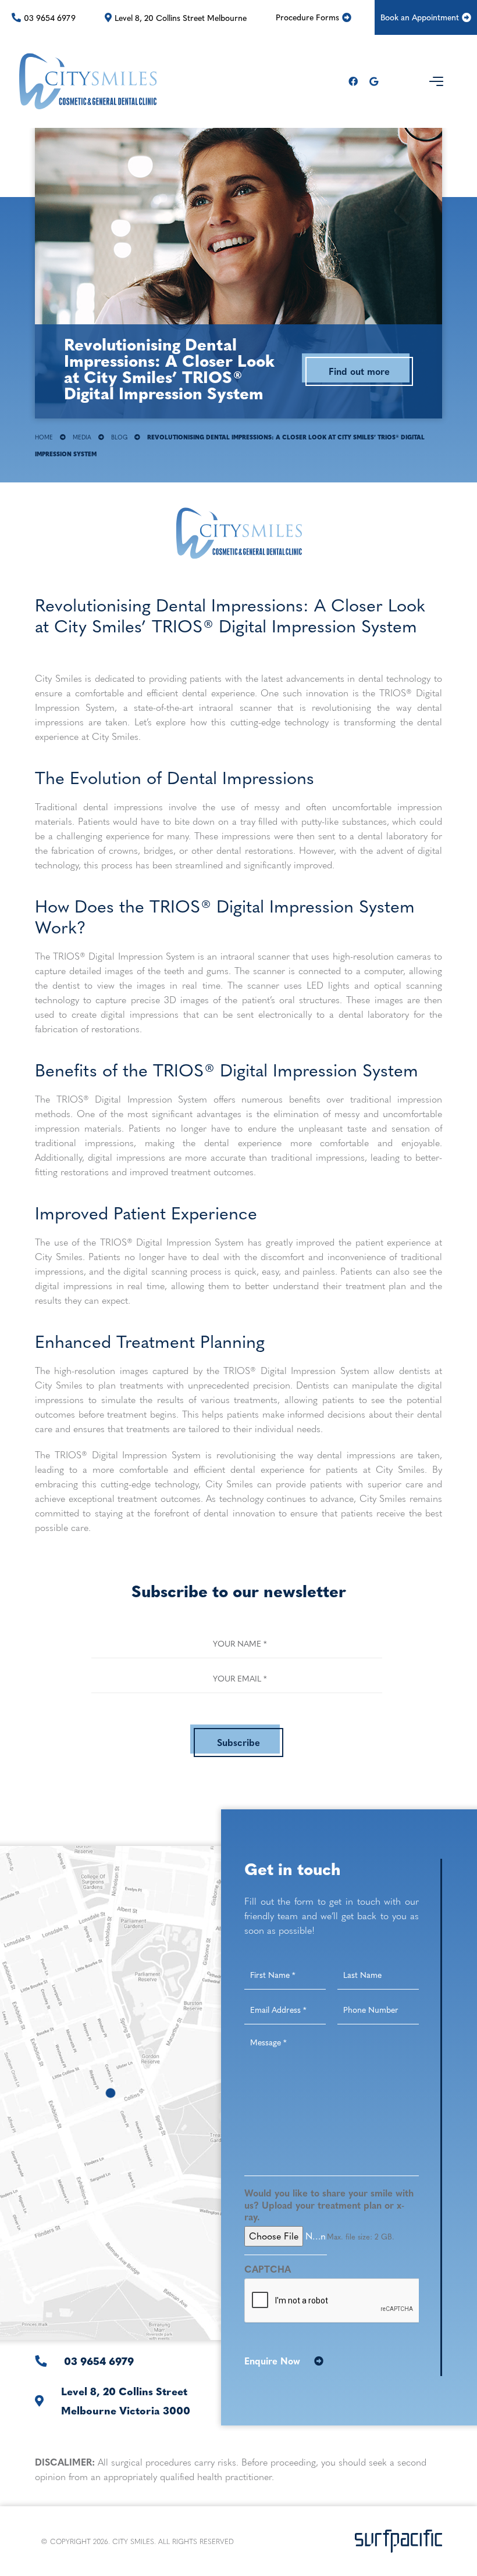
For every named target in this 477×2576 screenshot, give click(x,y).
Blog (119, 437)
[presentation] (332, 2301)
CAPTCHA (268, 2269)
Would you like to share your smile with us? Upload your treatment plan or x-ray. (329, 2205)
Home (44, 437)
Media (82, 437)
